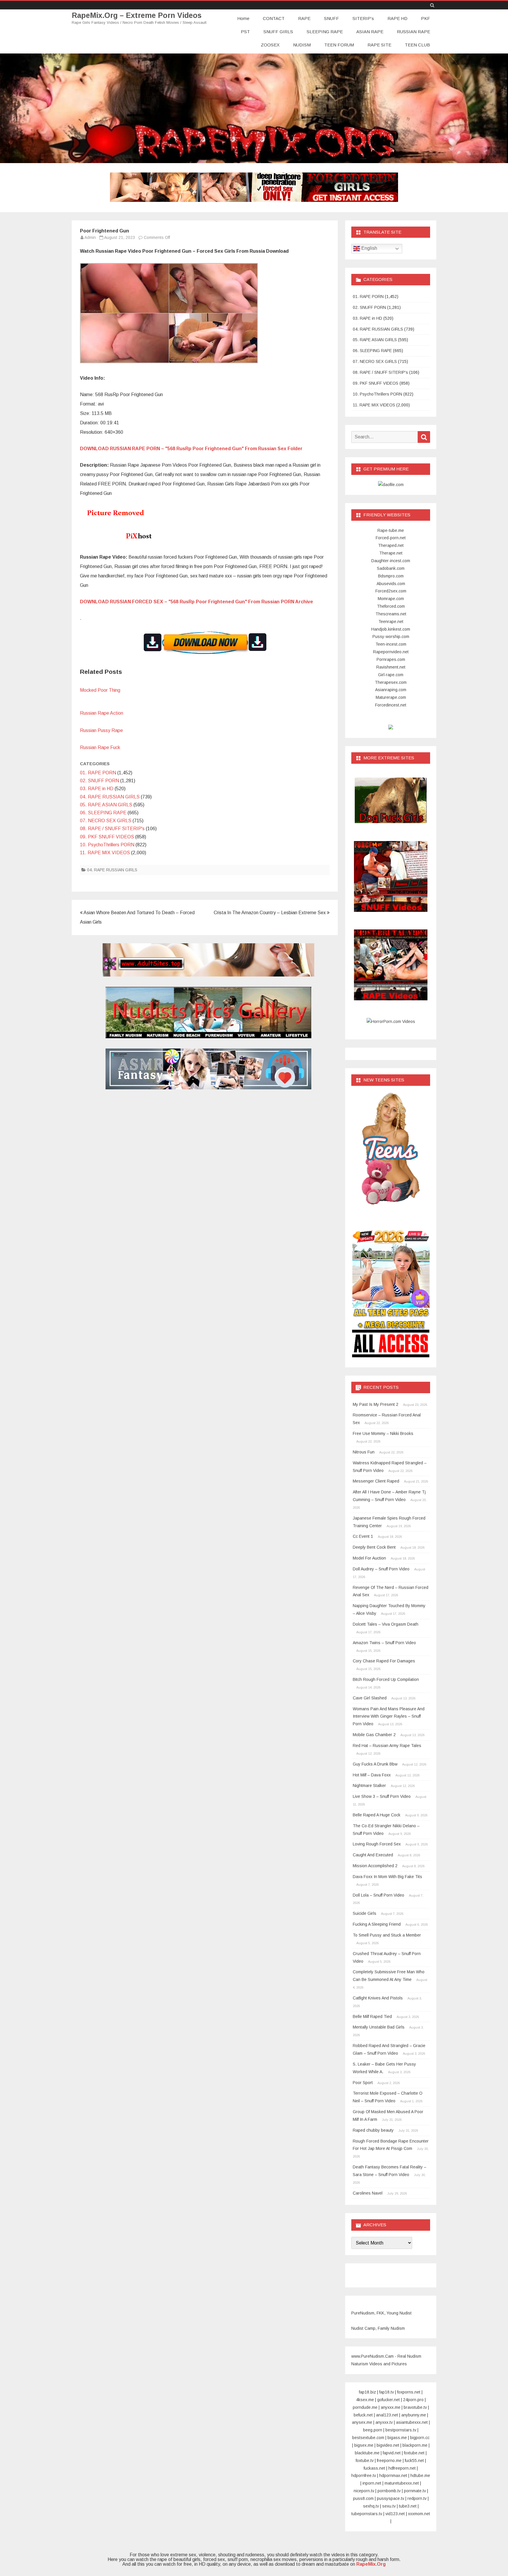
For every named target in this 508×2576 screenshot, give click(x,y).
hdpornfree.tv (364, 2475)
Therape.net (391, 553)
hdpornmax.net (393, 2475)
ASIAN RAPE (370, 32)
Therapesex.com (391, 682)
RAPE (304, 18)
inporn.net (372, 2483)
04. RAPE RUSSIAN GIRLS (110, 797)
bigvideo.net (388, 2445)
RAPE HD (397, 18)
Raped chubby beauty (373, 2130)
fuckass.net (374, 2468)
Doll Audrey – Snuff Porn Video (381, 1569)
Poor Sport (363, 2083)
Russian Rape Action (102, 713)
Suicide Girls (365, 1913)
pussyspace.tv (391, 2498)
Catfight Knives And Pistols (378, 1998)
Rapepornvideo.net (391, 652)
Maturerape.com (391, 697)
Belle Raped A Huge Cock (377, 1815)
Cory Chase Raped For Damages (384, 1661)
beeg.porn (373, 2430)
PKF (426, 18)
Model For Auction (369, 1558)
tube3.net (408, 2506)
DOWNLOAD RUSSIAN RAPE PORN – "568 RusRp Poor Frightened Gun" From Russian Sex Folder (191, 449)
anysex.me (362, 2422)
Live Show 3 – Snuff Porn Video (382, 1796)
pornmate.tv (415, 2491)
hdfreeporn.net (402, 2468)
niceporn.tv (364, 2491)
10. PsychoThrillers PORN (107, 845)
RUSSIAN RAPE (413, 32)
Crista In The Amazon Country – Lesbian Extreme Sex (270, 913)
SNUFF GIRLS (278, 32)
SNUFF (331, 18)
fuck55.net (414, 2461)
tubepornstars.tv (367, 2514)
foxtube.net (414, 2453)
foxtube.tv (365, 2461)
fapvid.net (392, 2453)
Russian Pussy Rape (101, 730)
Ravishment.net (391, 667)
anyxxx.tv (384, 2422)
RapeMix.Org (371, 2564)
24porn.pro (413, 2400)
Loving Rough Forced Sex (377, 1844)
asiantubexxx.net (412, 2422)
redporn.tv (417, 2498)
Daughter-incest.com (391, 561)
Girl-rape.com (391, 675)
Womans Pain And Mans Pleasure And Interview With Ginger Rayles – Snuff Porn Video (389, 1716)
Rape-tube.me (391, 530)
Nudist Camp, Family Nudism (378, 2328)
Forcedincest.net (391, 705)
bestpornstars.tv (401, 2430)
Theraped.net (391, 545)
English (369, 248)
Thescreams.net (391, 614)
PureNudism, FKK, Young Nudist (381, 2313)
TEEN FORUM (339, 45)
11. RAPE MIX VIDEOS (105, 853)
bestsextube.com (368, 2438)
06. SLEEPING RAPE (103, 813)
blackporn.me (415, 2445)
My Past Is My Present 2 (376, 1404)
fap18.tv (387, 2392)
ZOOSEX (270, 45)
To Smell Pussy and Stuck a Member (387, 1935)
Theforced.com (391, 606)
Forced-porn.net (391, 538)
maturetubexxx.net (402, 2483)
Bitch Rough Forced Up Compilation (386, 1679)
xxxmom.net (419, 2514)
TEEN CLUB (417, 45)
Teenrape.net (391, 622)
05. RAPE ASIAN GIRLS (106, 805)
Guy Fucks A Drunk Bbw (375, 1764)
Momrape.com (391, 599)
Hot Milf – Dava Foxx (372, 1775)
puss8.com (363, 2498)
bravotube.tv (415, 2407)
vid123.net (395, 2514)
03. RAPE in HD (97, 789)
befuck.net (363, 2415)
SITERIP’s (363, 18)
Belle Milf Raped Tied (372, 2016)
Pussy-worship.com (391, 637)
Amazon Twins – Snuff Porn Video (384, 1643)
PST (245, 32)
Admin (90, 237)
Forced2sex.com (391, 591)
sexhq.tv (371, 2506)
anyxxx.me (391, 2407)
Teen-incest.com (391, 644)
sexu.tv (389, 2506)
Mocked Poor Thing (100, 690)
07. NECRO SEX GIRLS (106, 821)
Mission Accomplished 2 (375, 1866)
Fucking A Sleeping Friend (377, 1924)
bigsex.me (364, 2445)
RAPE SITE (379, 45)
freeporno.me (389, 2461)
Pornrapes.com (391, 659)
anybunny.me (414, 2415)
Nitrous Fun (364, 1452)
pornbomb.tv (389, 2491)
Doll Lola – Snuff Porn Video (379, 1895)
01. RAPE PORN (98, 773)
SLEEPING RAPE (325, 32)
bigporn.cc (420, 2438)
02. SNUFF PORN (100, 781)
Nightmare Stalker (369, 1786)
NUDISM (302, 45)
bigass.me (397, 2438)
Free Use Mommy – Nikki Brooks (383, 1433)
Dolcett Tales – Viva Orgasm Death (386, 1624)
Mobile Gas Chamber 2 (374, 1735)
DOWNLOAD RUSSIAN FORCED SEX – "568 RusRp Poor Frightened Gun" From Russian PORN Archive (197, 602)
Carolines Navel (368, 2193)
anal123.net (387, 2415)
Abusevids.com (391, 584)
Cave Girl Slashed (370, 1698)
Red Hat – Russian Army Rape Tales (387, 1746)
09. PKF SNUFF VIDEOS (107, 837)
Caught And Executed (373, 1855)
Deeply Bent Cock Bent (374, 1547)
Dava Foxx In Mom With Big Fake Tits (387, 1877)
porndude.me (365, 2407)
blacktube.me (367, 2453)
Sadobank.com (391, 568)
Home (243, 18)
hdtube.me (420, 2475)
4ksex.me (365, 2400)
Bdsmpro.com (391, 576)
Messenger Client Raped (376, 1481)
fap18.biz (367, 2392)
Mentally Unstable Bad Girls (379, 2027)
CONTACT (274, 18)
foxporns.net (409, 2392)
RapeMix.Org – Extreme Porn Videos (137, 15)
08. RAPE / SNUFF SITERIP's (112, 829)
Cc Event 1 (363, 1536)
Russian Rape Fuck (100, 747)
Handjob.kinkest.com (391, 629)
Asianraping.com (391, 690)
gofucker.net (388, 2400)
